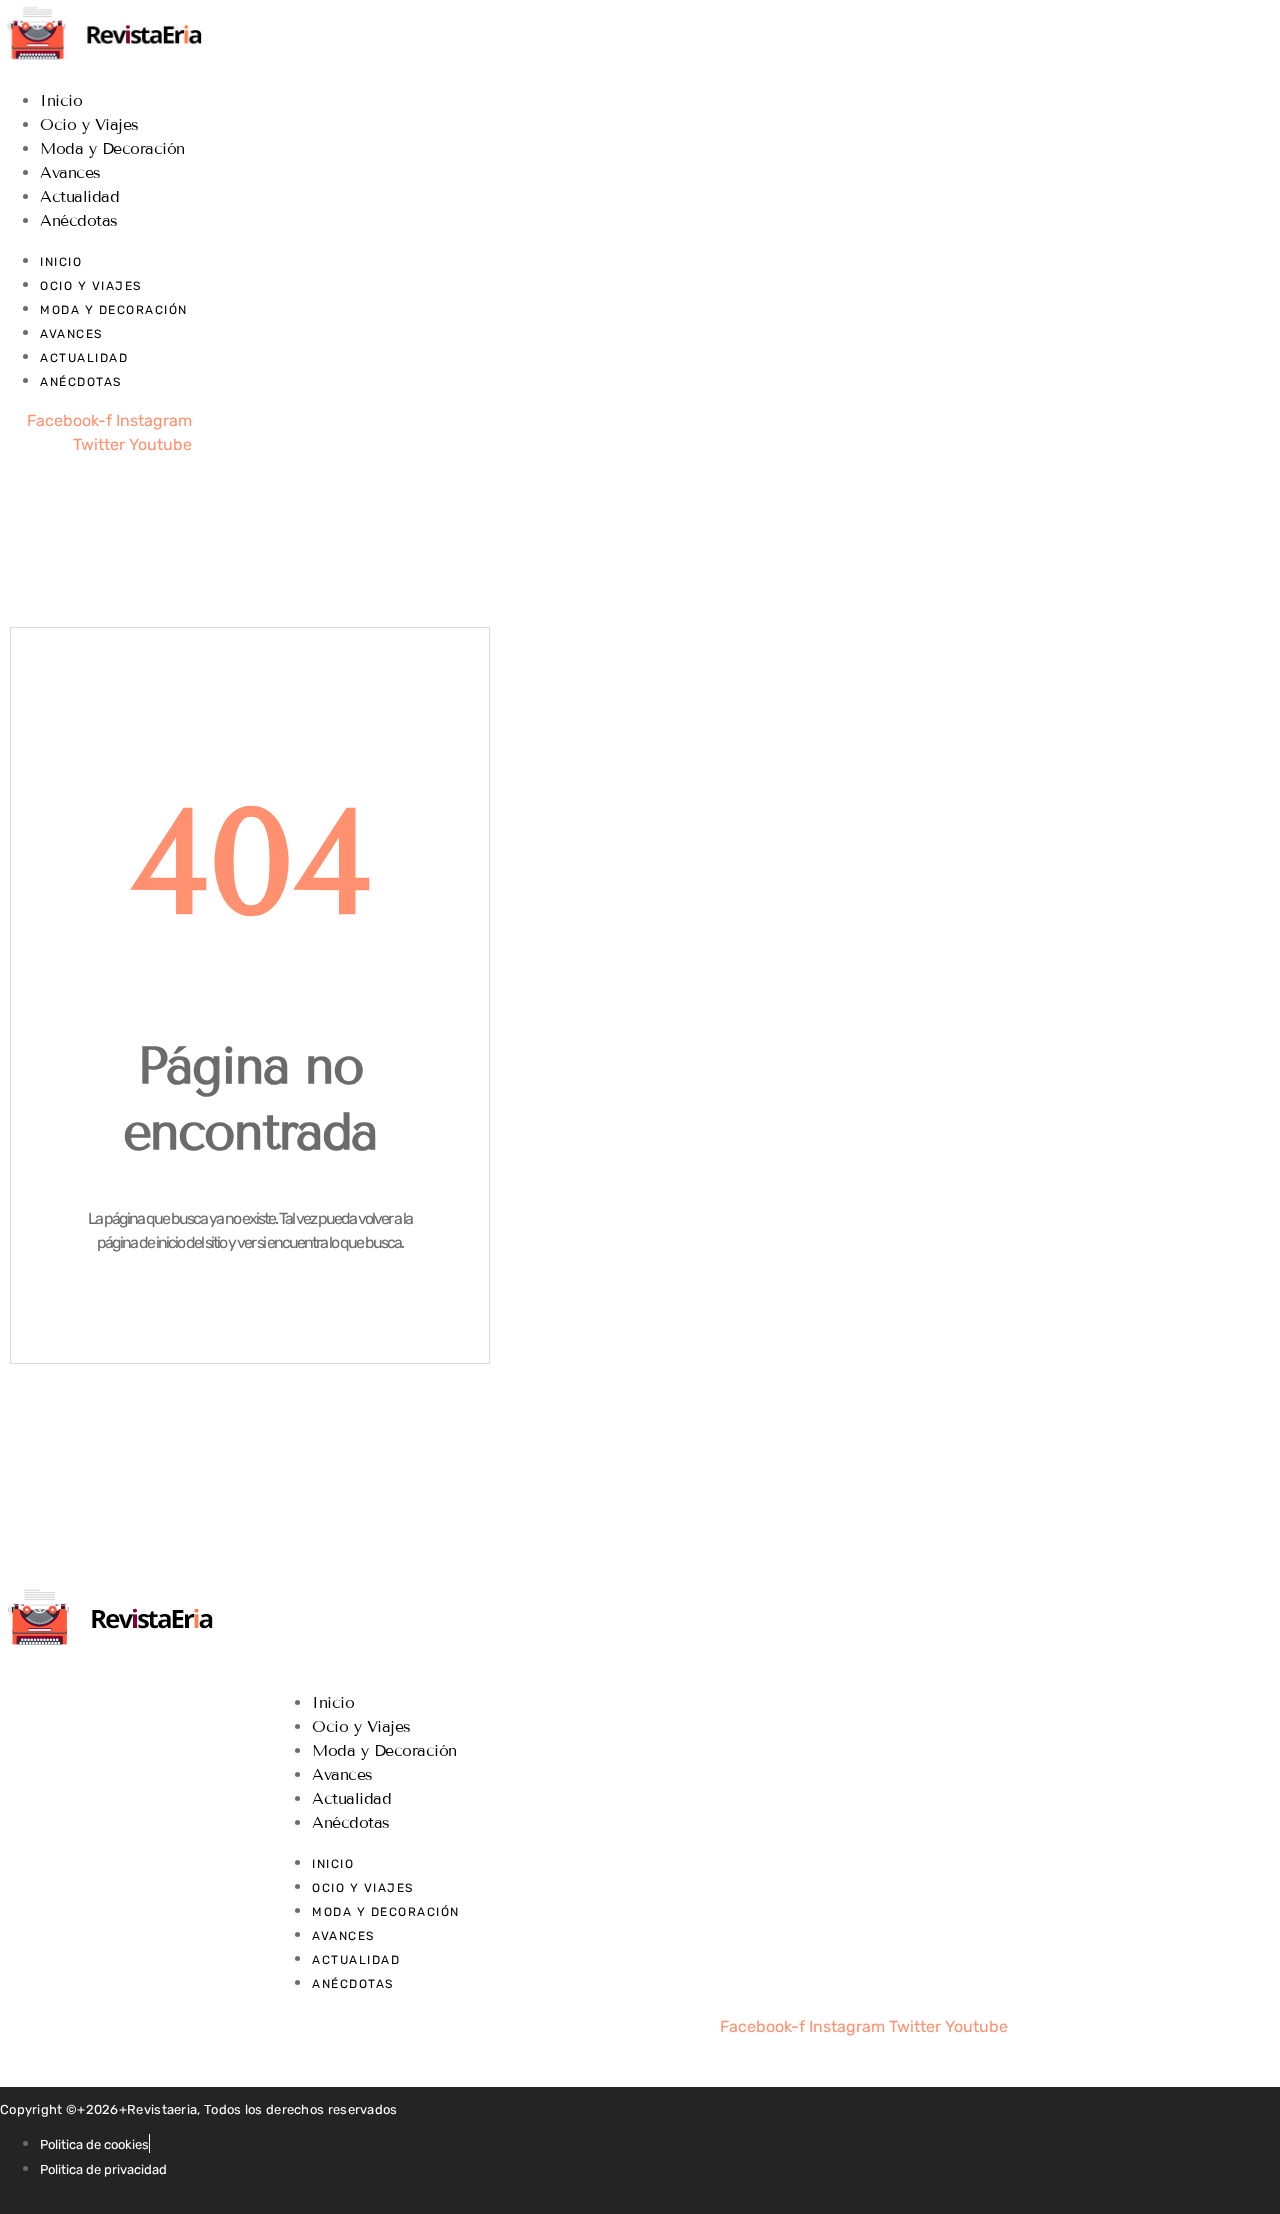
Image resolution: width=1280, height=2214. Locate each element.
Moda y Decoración (112, 148)
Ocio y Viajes (89, 124)
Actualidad (79, 196)
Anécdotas (79, 220)
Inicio (61, 100)
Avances (70, 172)
